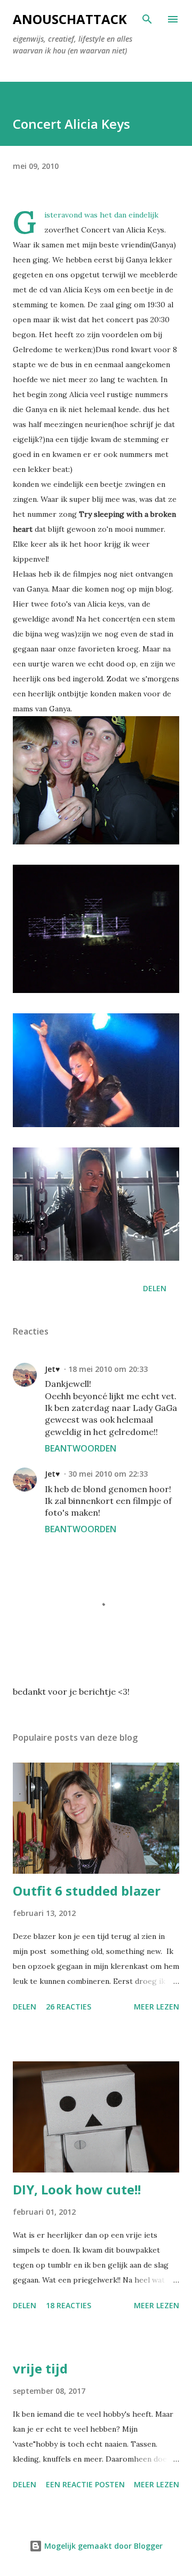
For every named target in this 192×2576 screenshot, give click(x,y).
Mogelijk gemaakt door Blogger (102, 2546)
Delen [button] (155, 1288)
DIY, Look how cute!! (77, 2189)
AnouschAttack (70, 19)
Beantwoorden (81, 1448)
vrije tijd (40, 2368)
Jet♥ (52, 1369)
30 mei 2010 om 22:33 (108, 1474)
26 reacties (69, 2007)
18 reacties (69, 2305)
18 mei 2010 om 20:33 (108, 1369)
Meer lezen (157, 2007)
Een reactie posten (85, 2484)
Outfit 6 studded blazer (87, 1891)
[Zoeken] (147, 19)
